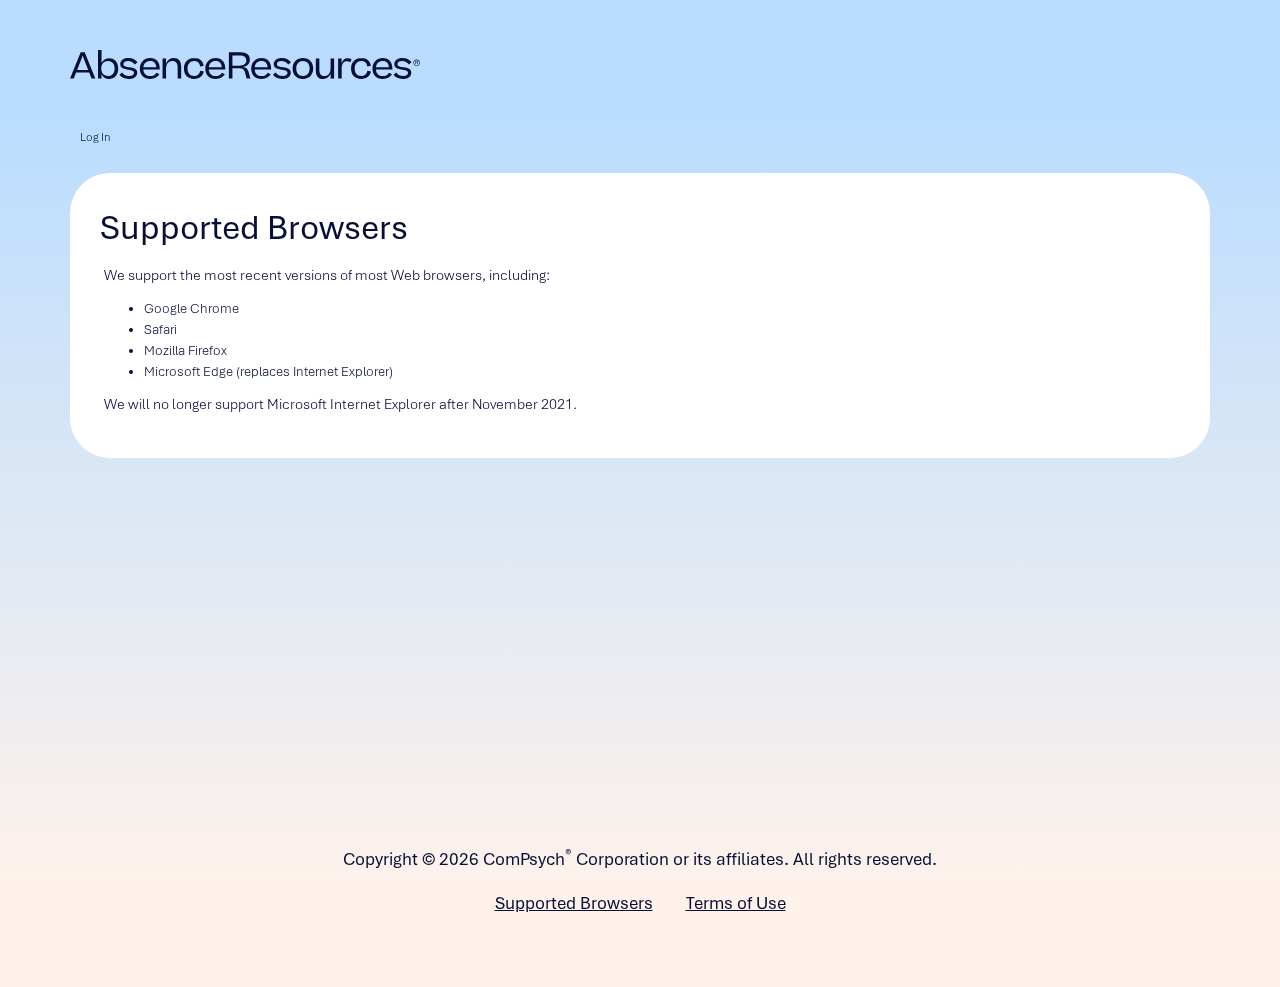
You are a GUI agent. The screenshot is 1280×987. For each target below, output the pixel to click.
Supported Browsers (574, 903)
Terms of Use (736, 903)
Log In (95, 137)
